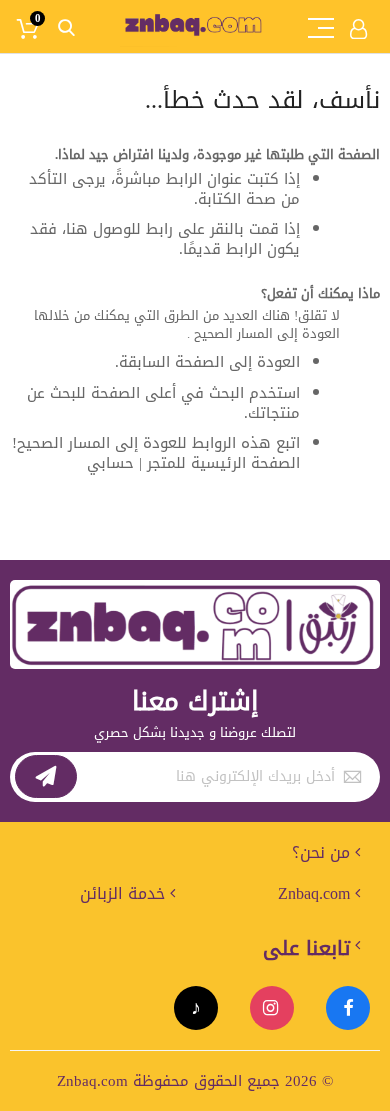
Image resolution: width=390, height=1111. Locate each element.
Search (66, 28)
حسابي (110, 463)
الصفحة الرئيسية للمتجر (223, 463)
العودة (278, 362)
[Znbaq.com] (195, 23)
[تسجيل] (46, 776)
